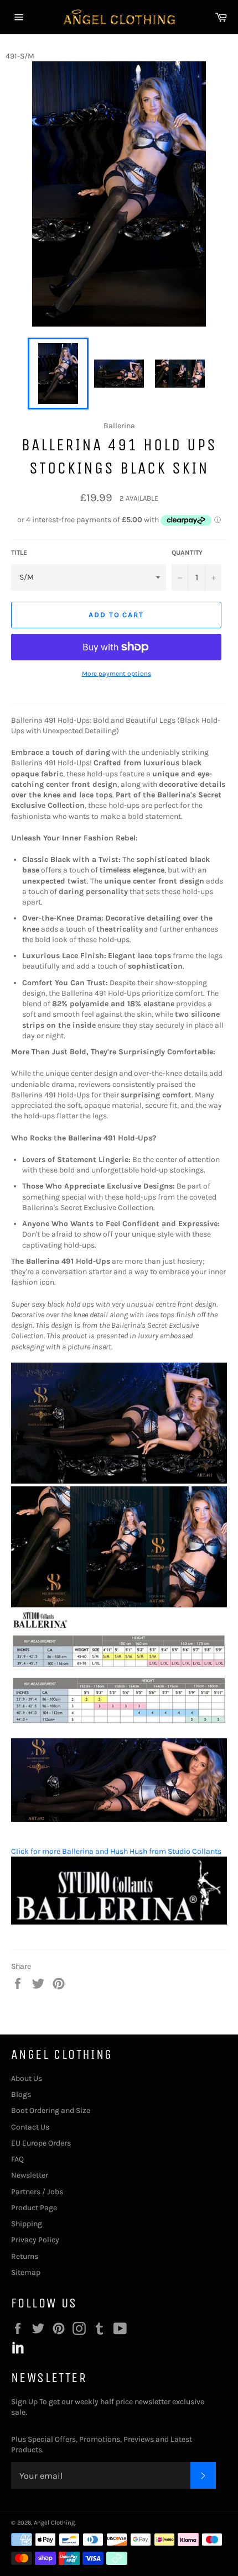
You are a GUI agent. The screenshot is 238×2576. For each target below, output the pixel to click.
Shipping (27, 2224)
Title (19, 553)
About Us (27, 2078)
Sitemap (26, 2272)
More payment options (117, 674)
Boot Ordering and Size (51, 2110)
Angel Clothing (54, 2523)
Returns (25, 2256)
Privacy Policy (35, 2240)
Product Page (34, 2208)
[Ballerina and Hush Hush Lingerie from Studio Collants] (119, 1922)
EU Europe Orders (41, 2143)
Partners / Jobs (37, 2192)
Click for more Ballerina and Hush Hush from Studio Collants (116, 1851)
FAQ (17, 2159)
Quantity (187, 553)
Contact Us (30, 2127)
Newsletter (30, 2175)
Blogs (21, 2094)
